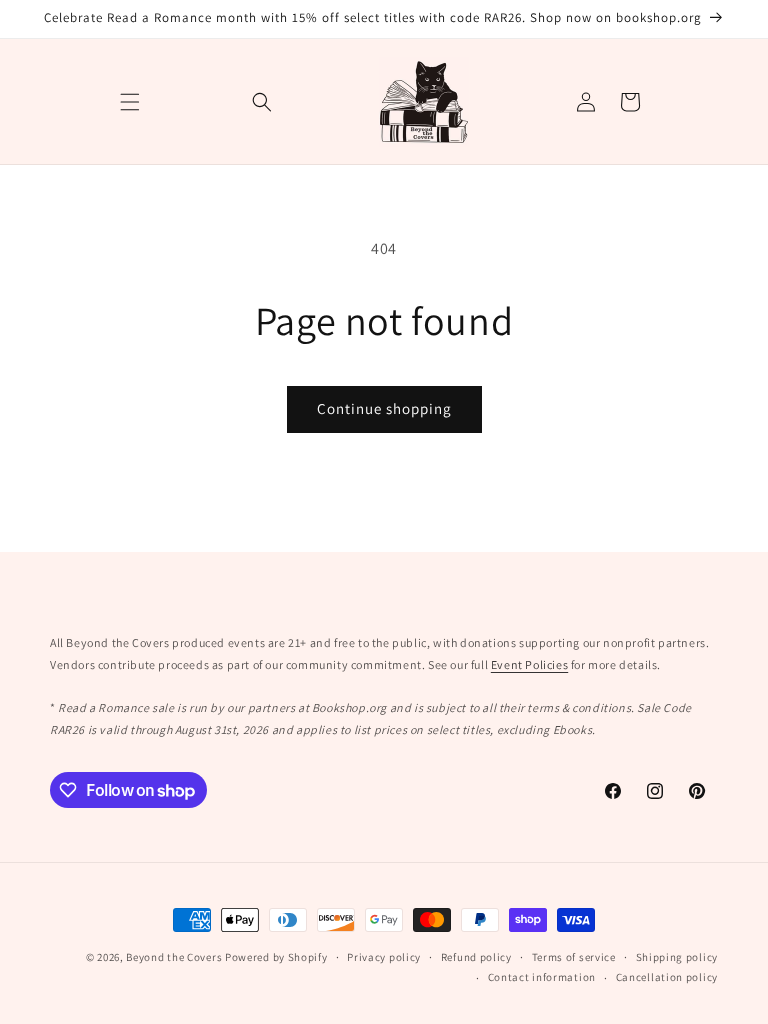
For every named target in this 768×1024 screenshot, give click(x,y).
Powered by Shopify (276, 957)
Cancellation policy (667, 977)
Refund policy (476, 957)
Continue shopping (384, 408)
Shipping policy (677, 957)
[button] (130, 102)
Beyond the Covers (174, 957)
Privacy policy (384, 957)
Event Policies (529, 664)
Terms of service (574, 957)
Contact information (542, 977)
